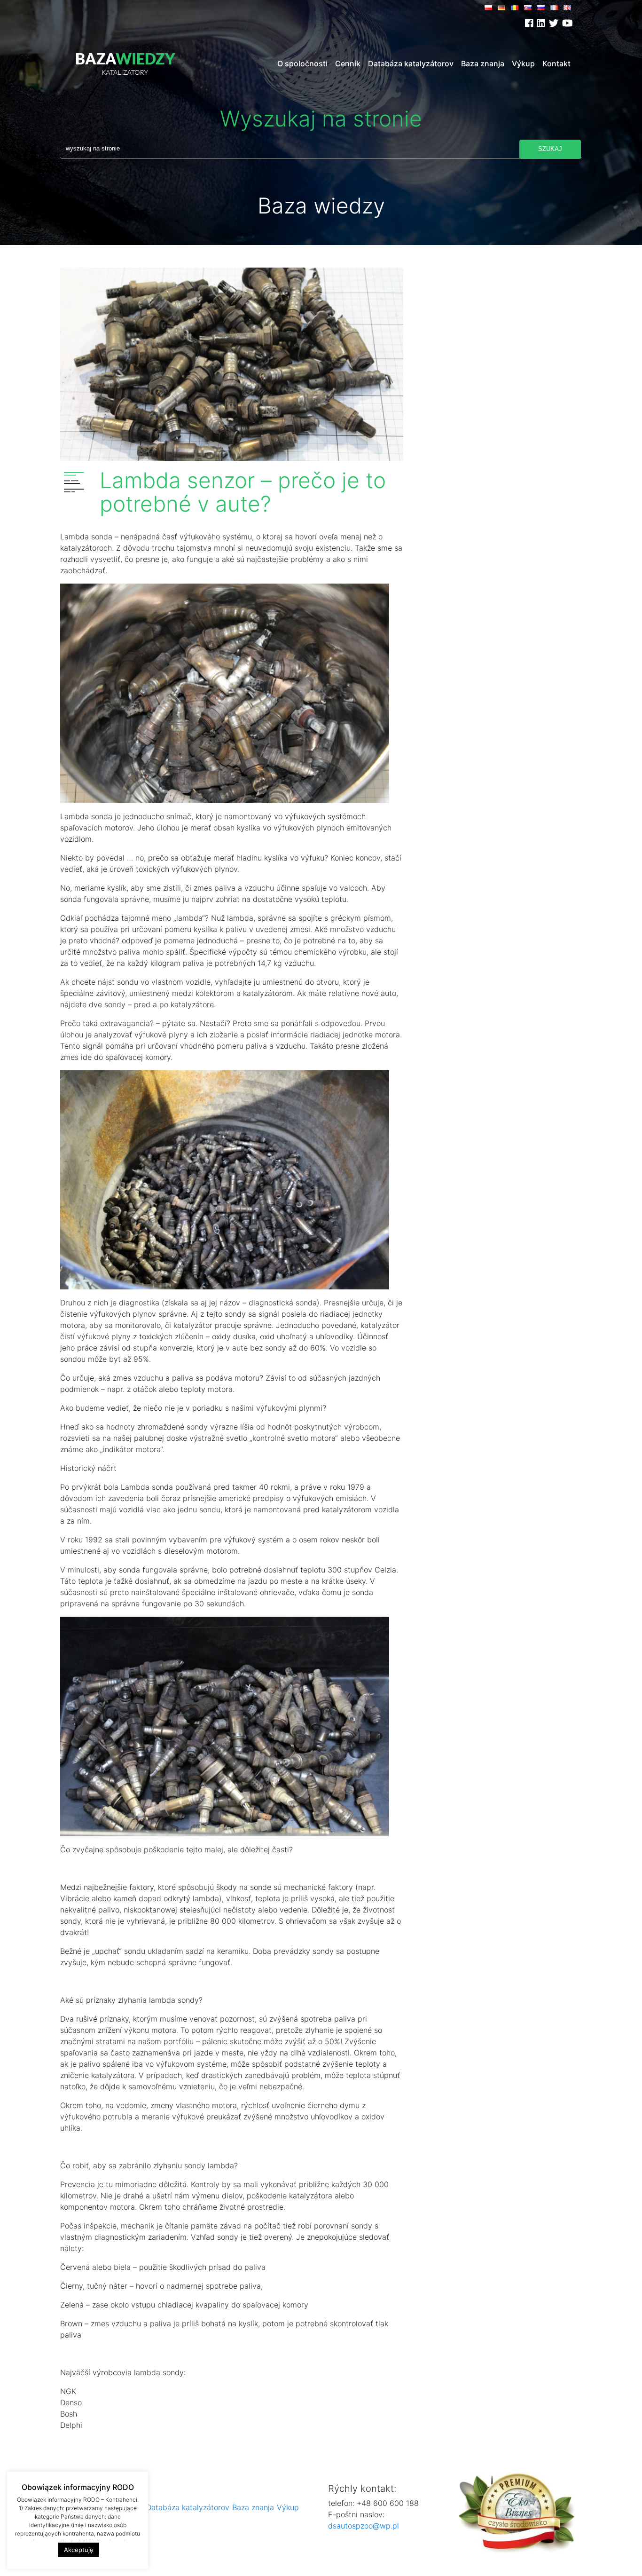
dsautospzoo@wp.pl (364, 2526)
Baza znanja (483, 63)
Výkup (523, 63)
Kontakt (556, 63)
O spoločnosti (302, 63)
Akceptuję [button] (79, 2550)
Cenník (348, 63)
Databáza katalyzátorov (411, 63)
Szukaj (550, 149)
